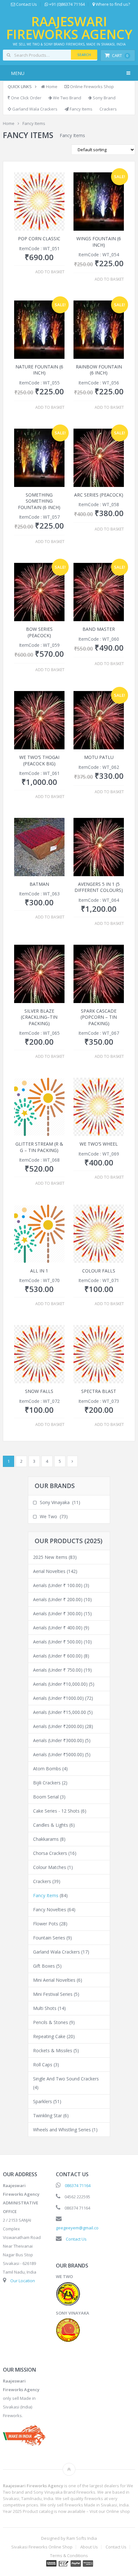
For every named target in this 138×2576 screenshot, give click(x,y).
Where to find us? (112, 4)
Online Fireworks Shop (91, 86)
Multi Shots (45, 2008)
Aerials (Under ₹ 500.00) (58, 1642)
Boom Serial (46, 1797)
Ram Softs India (82, 2538)
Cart (120, 55)
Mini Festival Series (53, 1994)
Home (51, 86)
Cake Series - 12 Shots (56, 1811)
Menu (18, 73)
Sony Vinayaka (55, 1502)
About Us (89, 2547)
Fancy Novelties (50, 1909)
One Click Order (26, 98)
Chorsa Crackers (50, 1853)
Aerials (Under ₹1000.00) (58, 1698)
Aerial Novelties (49, 1571)
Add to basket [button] (50, 272)
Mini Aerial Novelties (54, 1980)
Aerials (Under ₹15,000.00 (60, 1712)
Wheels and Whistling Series (62, 2130)
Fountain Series (49, 1938)
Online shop (118, 2511)
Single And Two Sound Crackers (66, 2079)
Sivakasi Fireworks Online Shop (42, 2547)
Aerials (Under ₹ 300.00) (58, 1613)
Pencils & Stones (51, 2022)
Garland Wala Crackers (34, 109)
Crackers (108, 109)
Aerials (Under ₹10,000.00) (60, 1684)
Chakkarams (46, 1839)
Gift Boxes (44, 1966)
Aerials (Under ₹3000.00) (58, 1740)
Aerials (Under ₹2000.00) (58, 1726)
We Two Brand (67, 98)
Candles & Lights (51, 1825)
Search (84, 55)
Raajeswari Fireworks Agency (69, 28)
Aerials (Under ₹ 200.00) (58, 1599)
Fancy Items (81, 109)
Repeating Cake (49, 2036)
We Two (48, 1516)
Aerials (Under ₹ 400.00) (58, 1628)
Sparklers (43, 2101)
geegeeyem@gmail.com (79, 2228)
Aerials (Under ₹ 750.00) (58, 1670)
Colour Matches (50, 1867)
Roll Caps (43, 2065)
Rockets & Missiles (53, 2050)
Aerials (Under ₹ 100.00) (58, 1585)
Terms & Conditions (69, 2556)
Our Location (23, 2281)
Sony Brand (104, 98)
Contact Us (26, 4)
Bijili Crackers (47, 1783)
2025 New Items (50, 1557)
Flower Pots (46, 1924)
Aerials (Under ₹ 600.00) (58, 1656)
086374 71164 (78, 2185)
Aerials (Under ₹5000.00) (58, 1754)
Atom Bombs (47, 1769)
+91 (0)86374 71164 (66, 4)
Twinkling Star (47, 2115)
